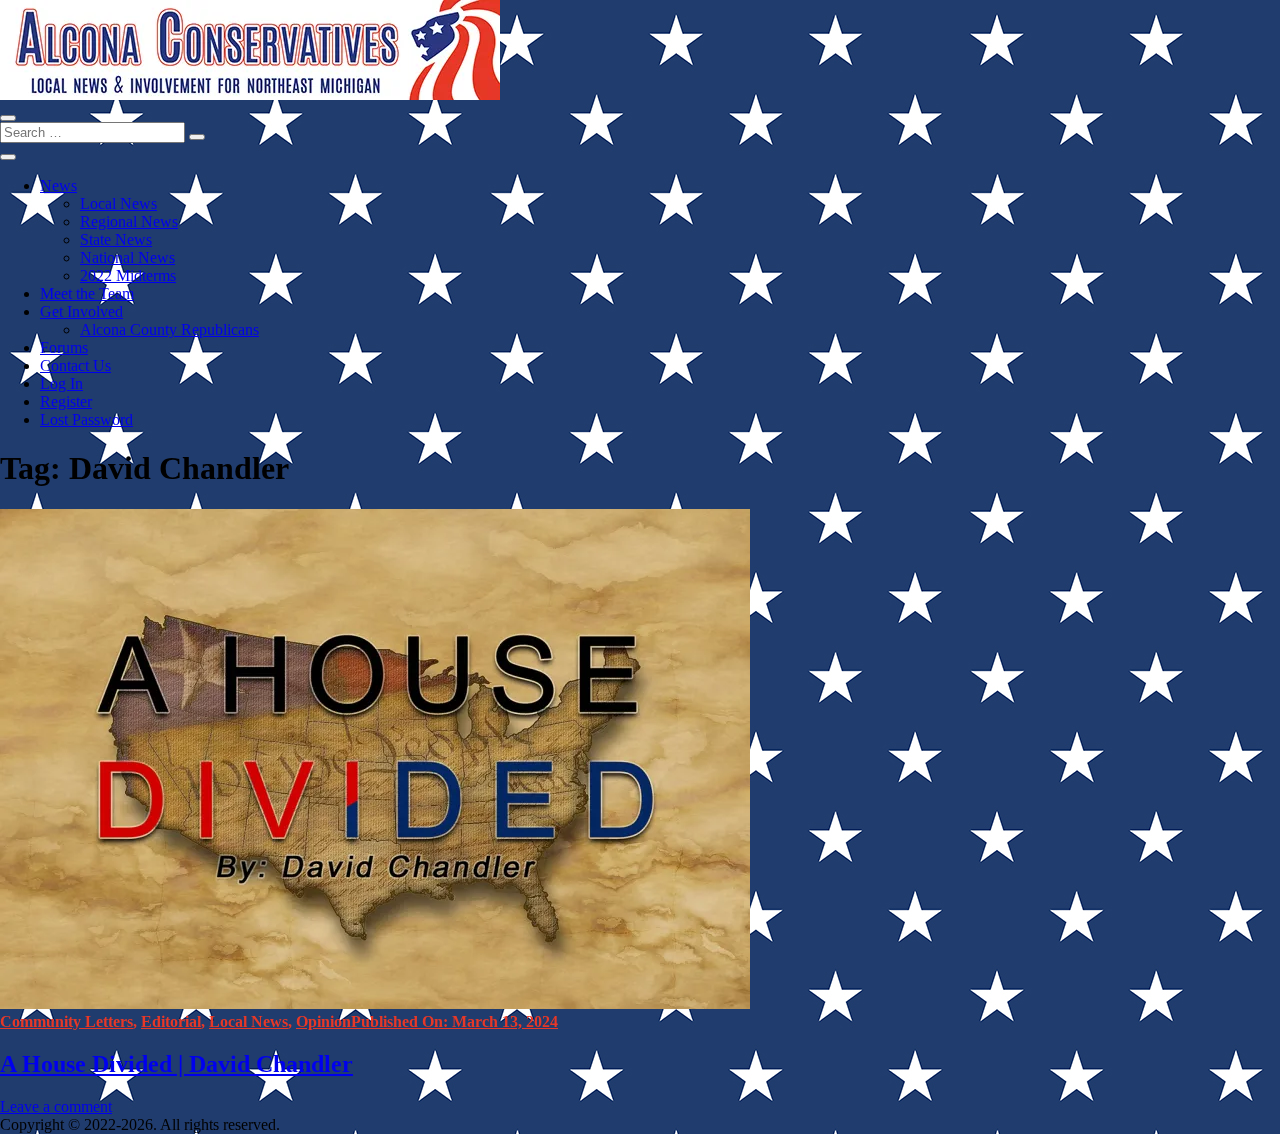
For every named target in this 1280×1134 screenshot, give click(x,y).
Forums (64, 347)
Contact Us (75, 365)
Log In (61, 383)
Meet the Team (87, 293)
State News (116, 239)
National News (127, 257)
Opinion (323, 1021)
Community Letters (66, 1021)
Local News (118, 203)
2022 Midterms (128, 275)
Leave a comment (56, 1106)
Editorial (171, 1021)
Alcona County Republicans (169, 329)
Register (66, 401)
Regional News (129, 221)
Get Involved (81, 311)
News (58, 185)
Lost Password (86, 419)
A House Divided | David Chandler (176, 1064)
